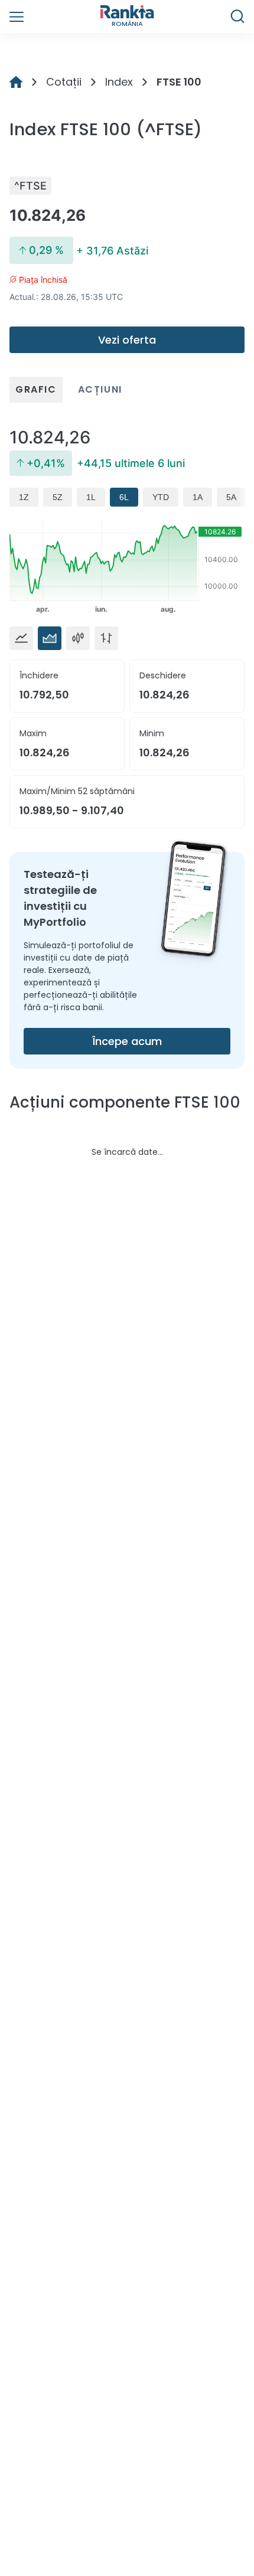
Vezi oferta (127, 340)
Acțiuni (100, 389)
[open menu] (17, 17)
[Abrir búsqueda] (237, 17)
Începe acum (127, 1041)
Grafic (36, 389)
